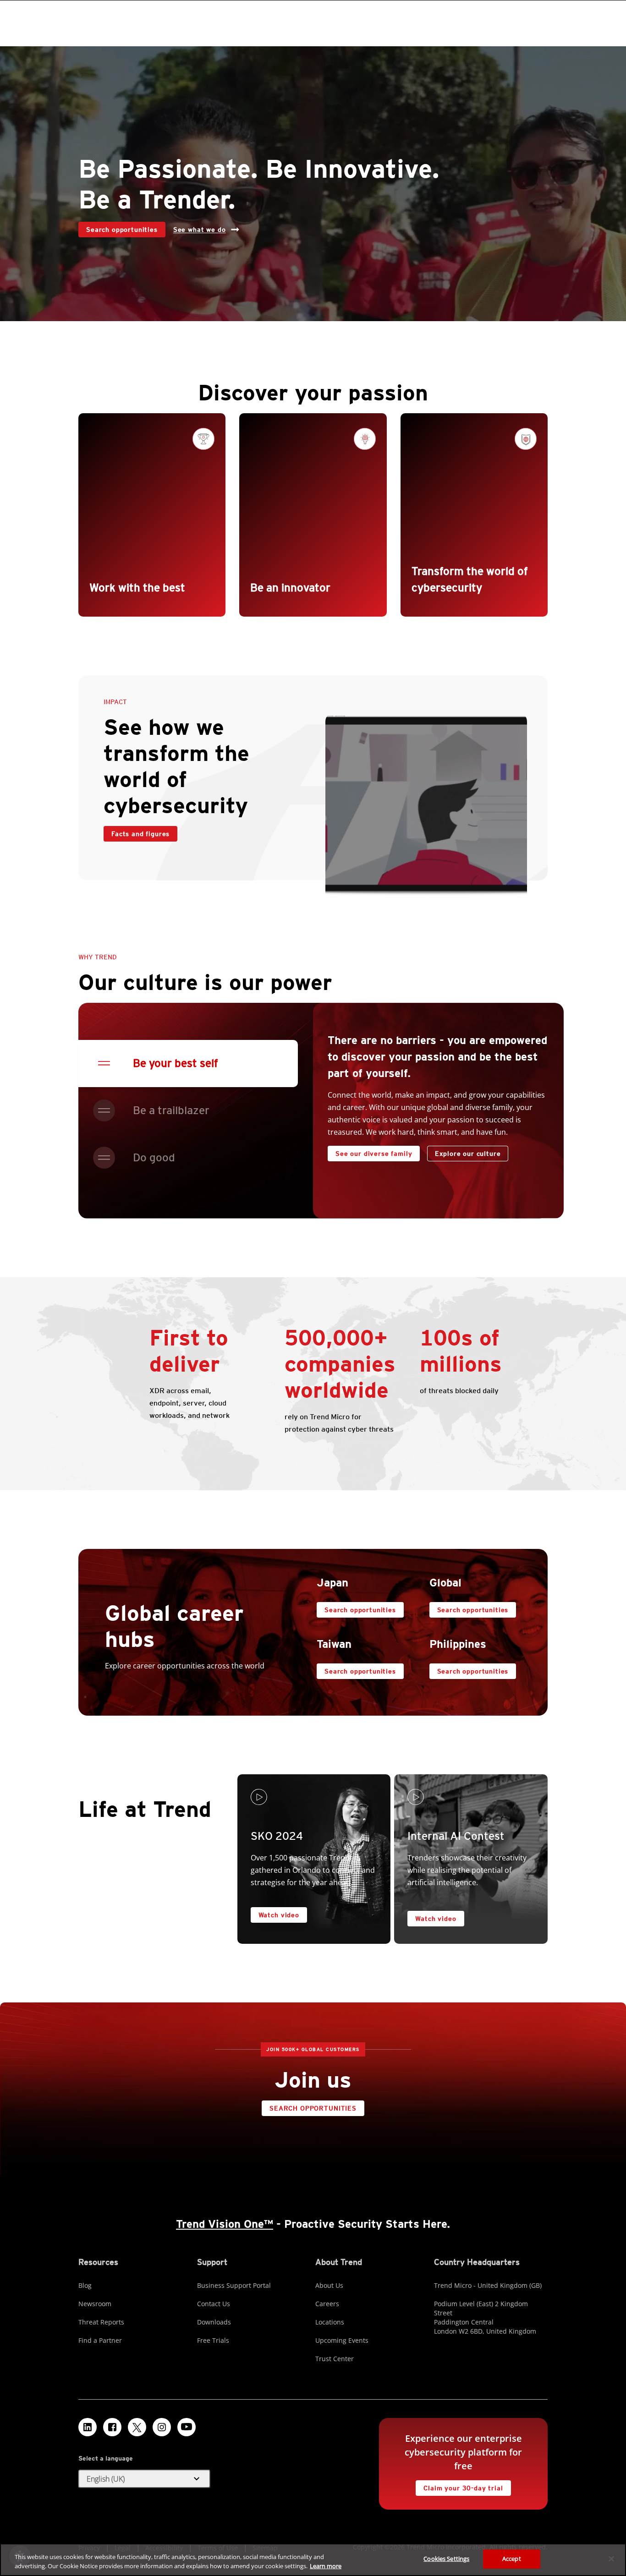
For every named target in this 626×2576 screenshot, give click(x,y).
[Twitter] (137, 2427)
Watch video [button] (279, 1915)
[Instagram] (162, 2427)
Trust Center (335, 2359)
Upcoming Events (342, 2340)
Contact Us (214, 2304)
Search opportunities (118, 227)
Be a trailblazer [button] (171, 1110)
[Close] (611, 2559)
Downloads (214, 2322)
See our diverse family (374, 1154)
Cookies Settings (446, 2559)
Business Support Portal (234, 2285)
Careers (327, 2304)
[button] (144, 2479)
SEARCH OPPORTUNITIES (309, 2106)
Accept (512, 2559)
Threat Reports (101, 2322)
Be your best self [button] (176, 1063)
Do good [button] (154, 1157)
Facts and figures (140, 834)
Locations (330, 2322)
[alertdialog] (313, 2560)
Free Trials (213, 2340)
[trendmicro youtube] (187, 2427)
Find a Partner (100, 2340)
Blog (85, 2285)
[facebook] (112, 2427)
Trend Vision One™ (225, 2224)
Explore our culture (468, 1154)
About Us (329, 2285)
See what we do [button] (200, 230)
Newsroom (95, 2304)
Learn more (326, 2566)
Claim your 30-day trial (459, 2486)
